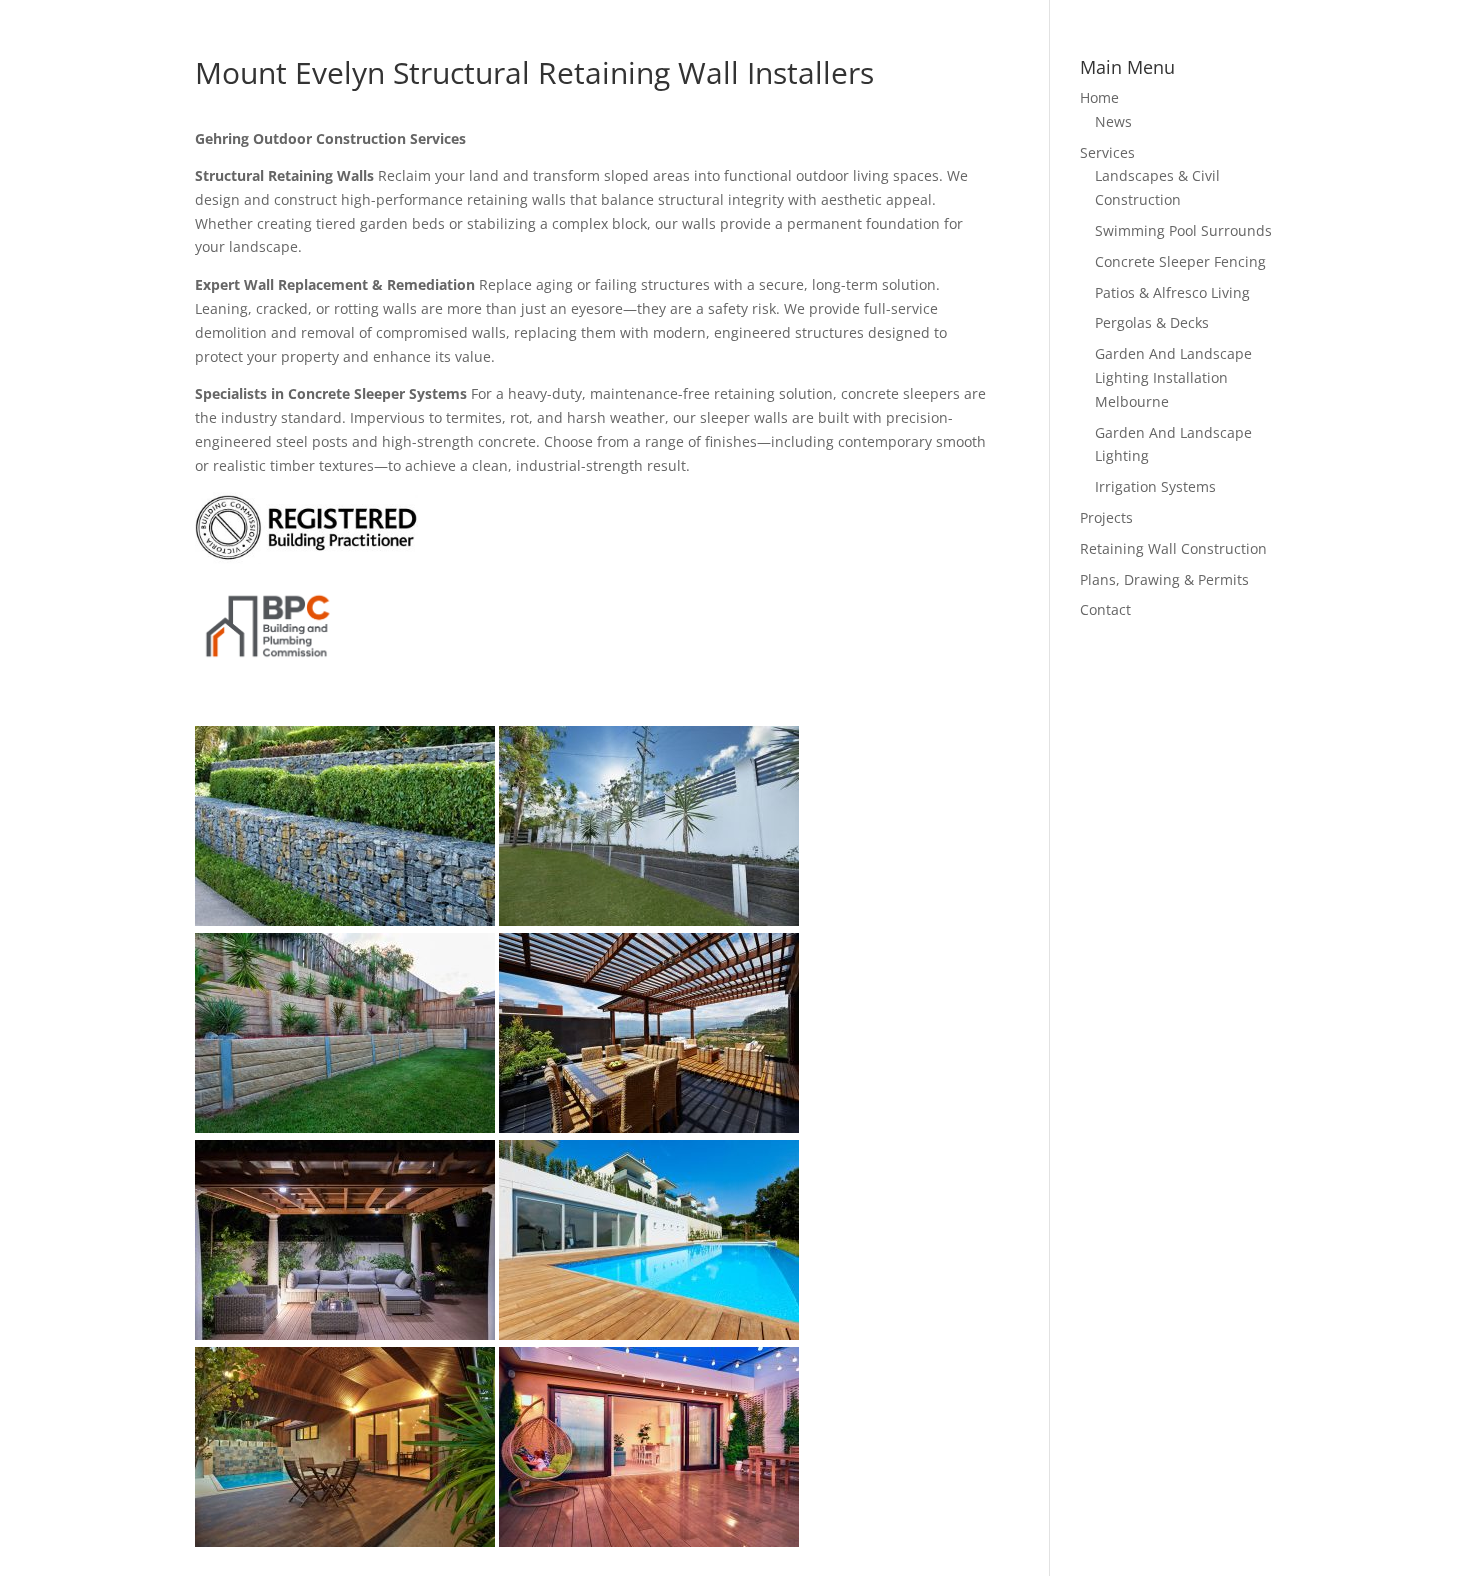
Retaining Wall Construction (1173, 548)
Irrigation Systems (1155, 486)
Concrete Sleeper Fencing (1180, 261)
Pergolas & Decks (1152, 322)
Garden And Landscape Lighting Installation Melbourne (1173, 377)
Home (1099, 97)
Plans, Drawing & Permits (1164, 579)
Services (1107, 152)
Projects (1106, 517)
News (1113, 121)
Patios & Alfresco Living (1172, 292)
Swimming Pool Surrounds (1183, 230)
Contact (1105, 609)
